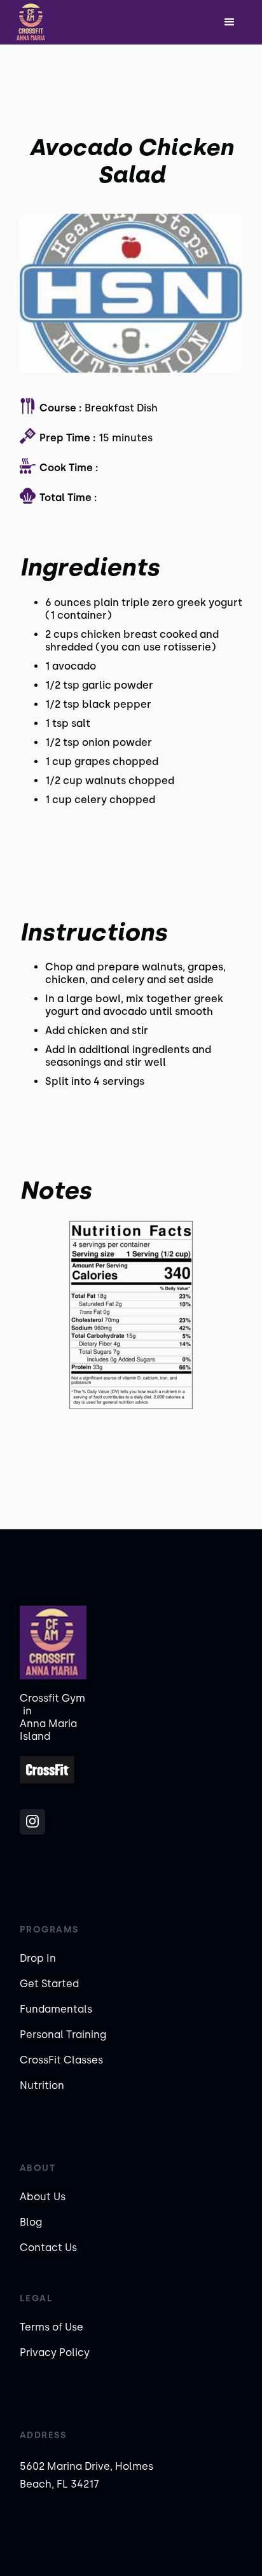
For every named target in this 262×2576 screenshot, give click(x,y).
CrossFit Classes (61, 2060)
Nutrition (42, 2085)
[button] (230, 22)
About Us (43, 2197)
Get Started (49, 1984)
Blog (31, 2222)
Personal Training (63, 2035)
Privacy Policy (55, 2352)
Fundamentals (56, 2009)
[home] (55, 22)
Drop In (38, 1958)
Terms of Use (52, 2327)
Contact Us (48, 2248)
